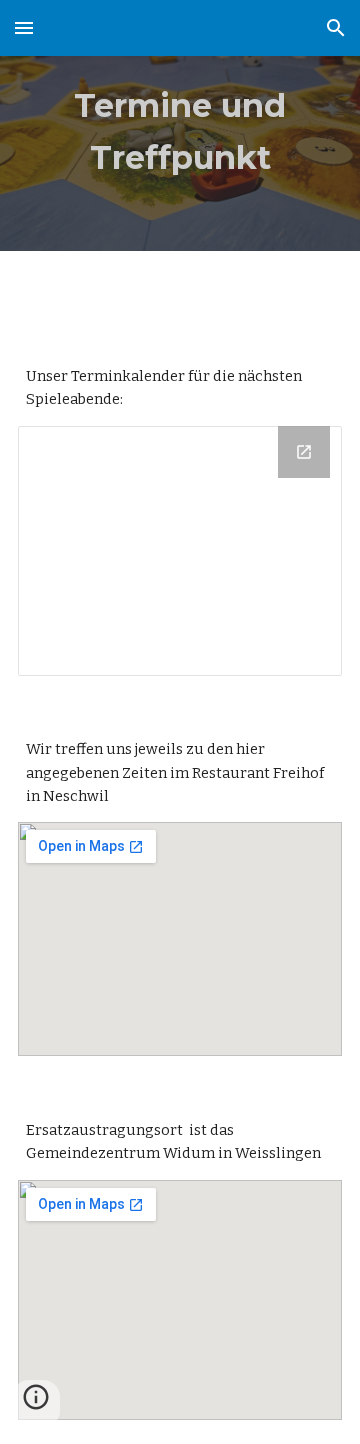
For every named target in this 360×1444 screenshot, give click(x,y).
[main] (180, 125)
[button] (24, 27)
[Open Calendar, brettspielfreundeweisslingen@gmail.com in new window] (304, 452)
